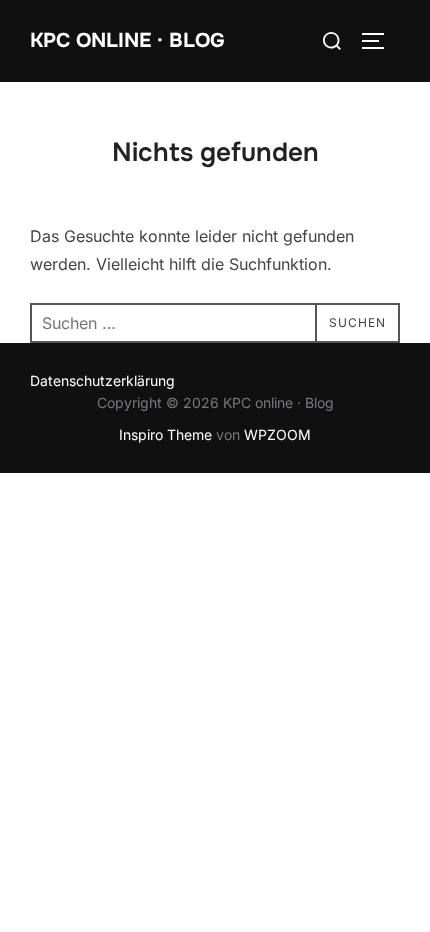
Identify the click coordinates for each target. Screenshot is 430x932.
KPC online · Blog (127, 40)
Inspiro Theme (165, 434)
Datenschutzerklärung (102, 380)
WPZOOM (277, 434)
